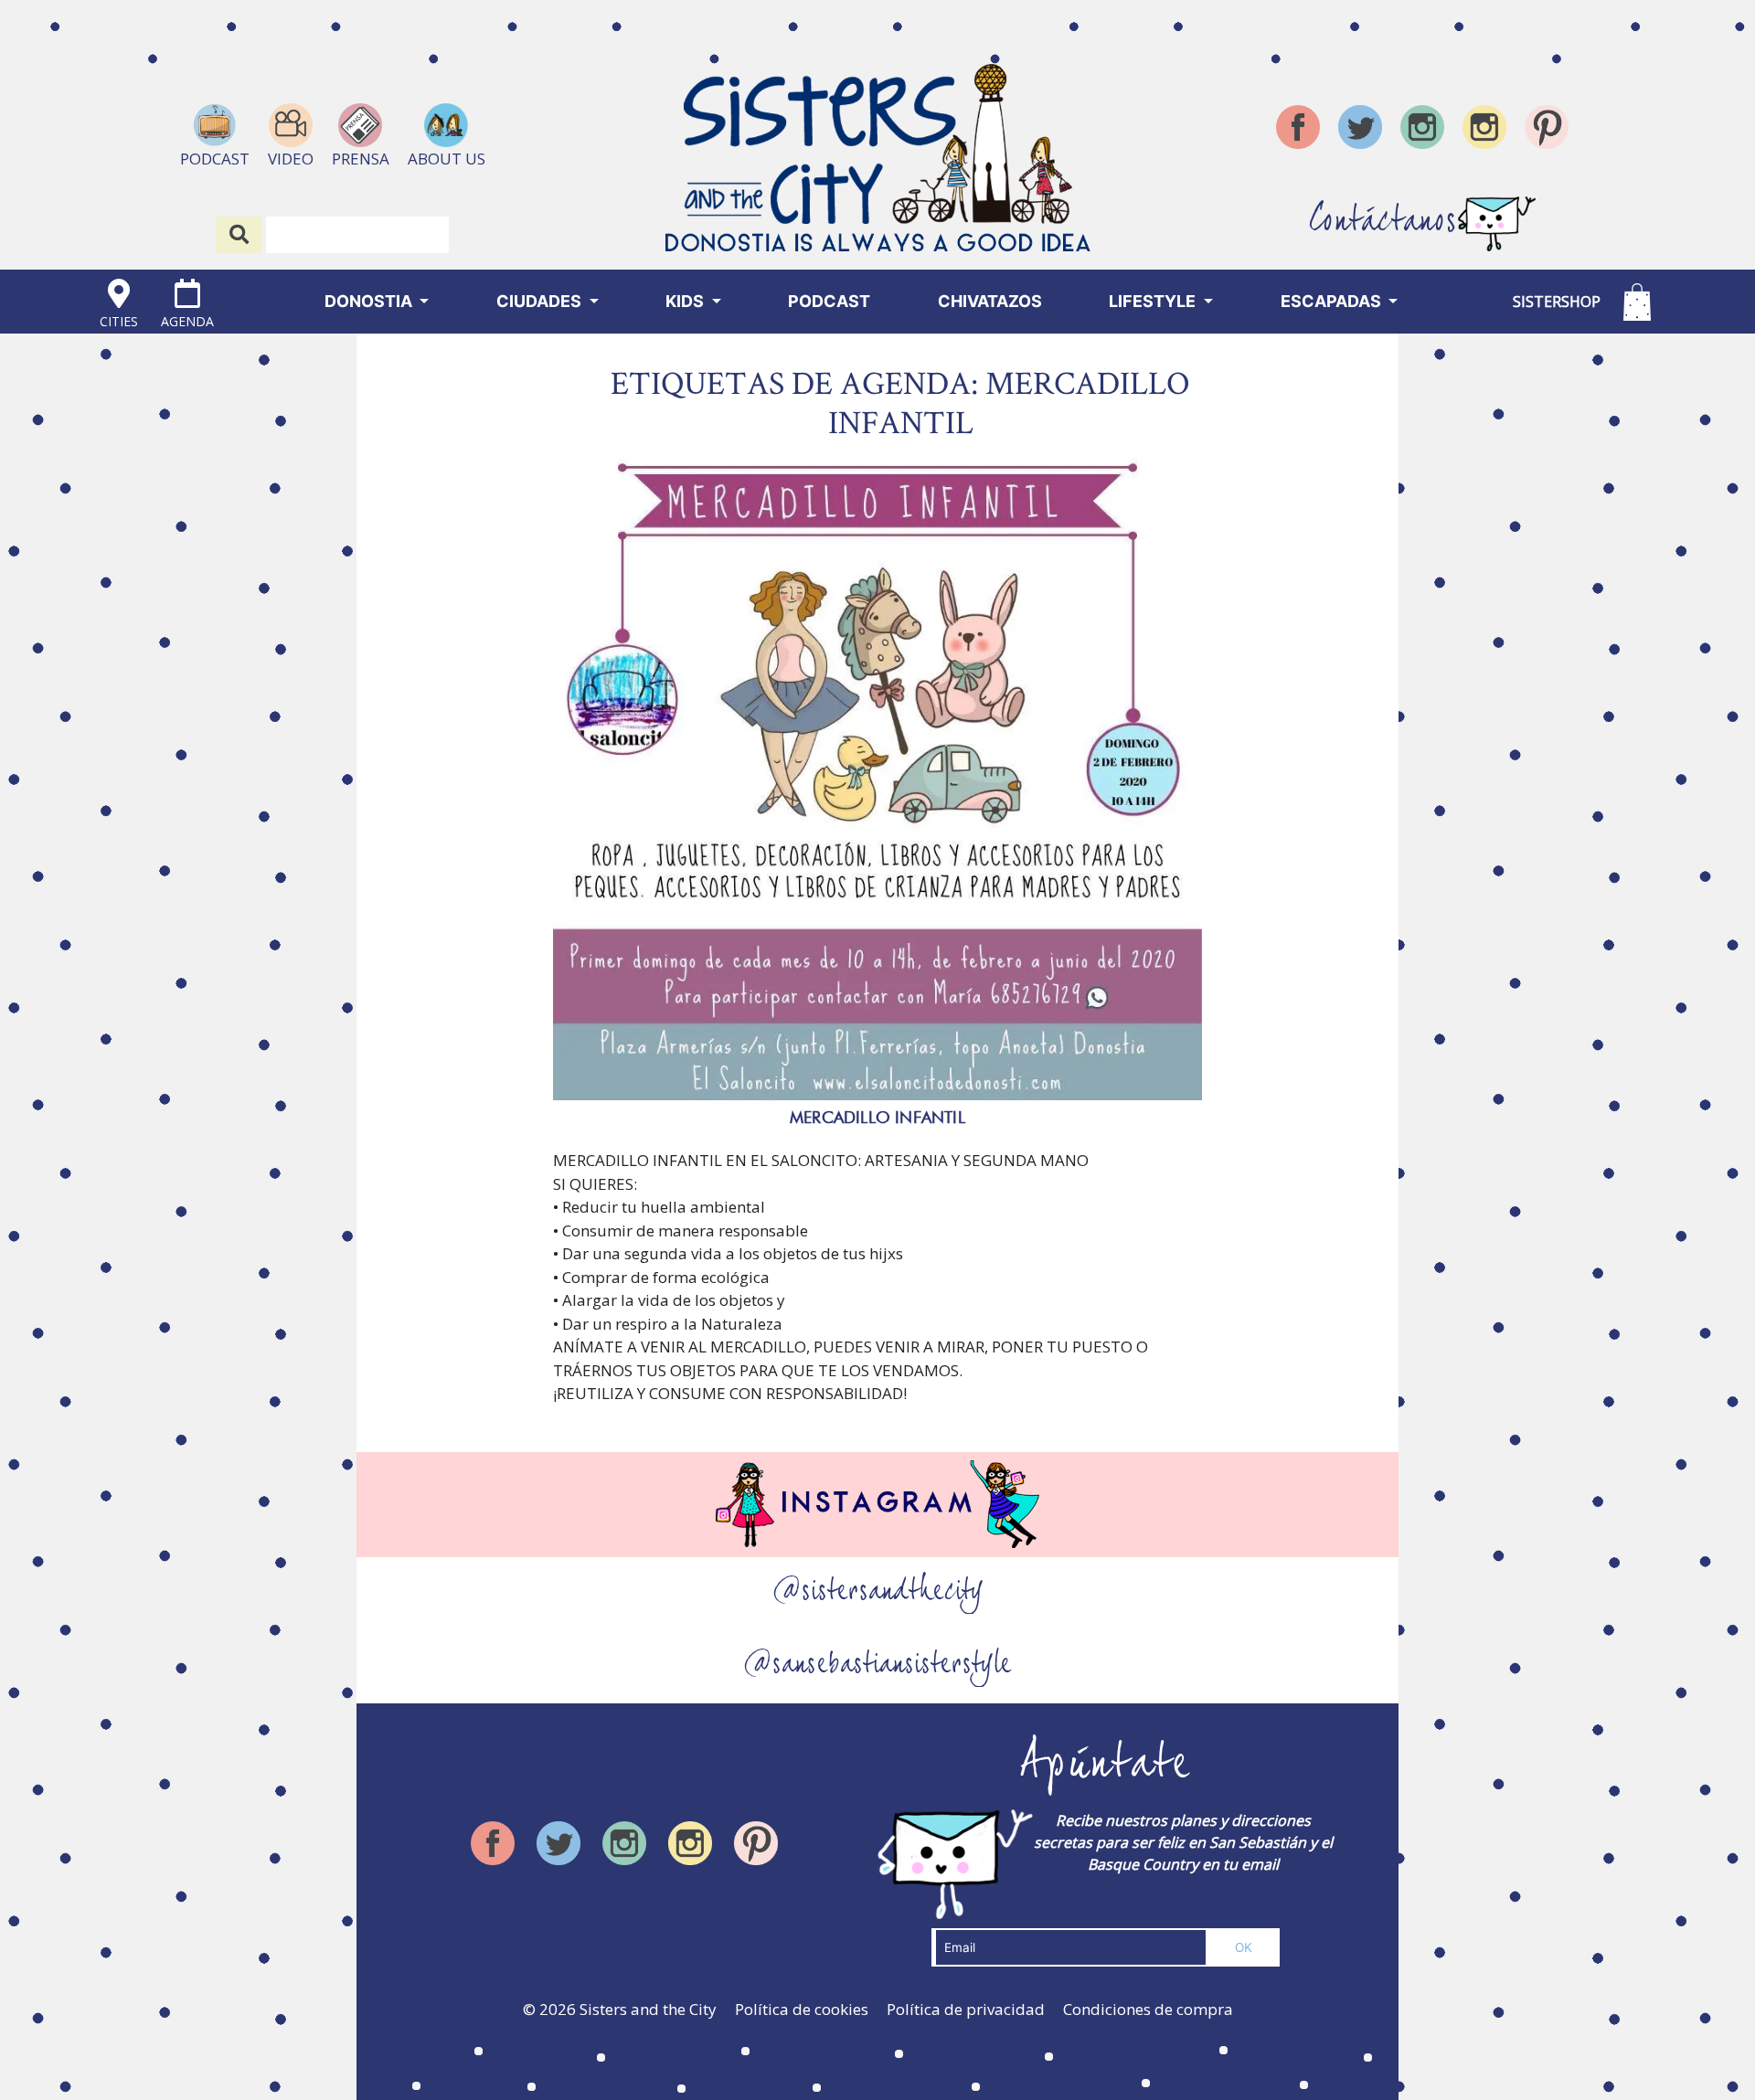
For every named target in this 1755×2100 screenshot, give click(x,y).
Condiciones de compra (1148, 2009)
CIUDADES (541, 301)
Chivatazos (990, 301)
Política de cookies (802, 2009)
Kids (686, 301)
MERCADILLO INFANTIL (877, 1117)
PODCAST (829, 301)
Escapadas (1333, 301)
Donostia (370, 301)
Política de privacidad (966, 2009)
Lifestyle (1154, 301)
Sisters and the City (648, 2009)
